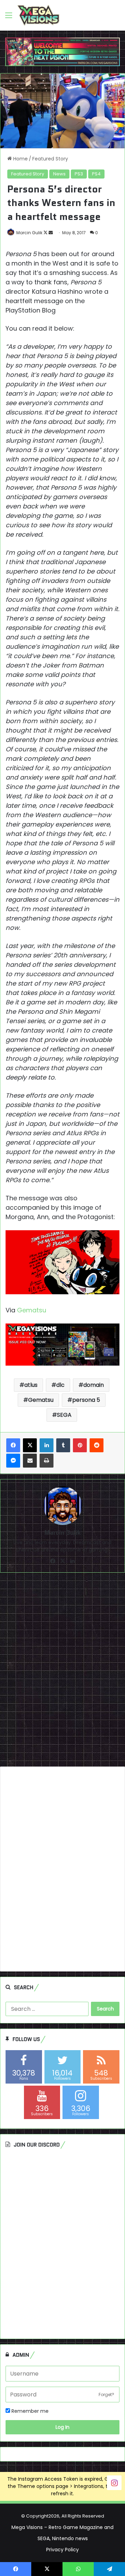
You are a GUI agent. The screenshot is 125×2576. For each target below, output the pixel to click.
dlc (60, 1385)
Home (20, 159)
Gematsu (32, 1310)
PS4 (96, 174)
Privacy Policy (62, 2550)
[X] (30, 1445)
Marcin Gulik (29, 233)
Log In (62, 2427)
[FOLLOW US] (114, 2482)
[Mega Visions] (38, 15)
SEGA (64, 1415)
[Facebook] (13, 1445)
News (59, 174)
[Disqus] (62, 1672)
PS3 (79, 174)
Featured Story (50, 159)
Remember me (29, 2411)
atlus (31, 1385)
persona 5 (86, 1400)
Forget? (106, 2395)
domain (94, 1385)
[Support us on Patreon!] (62, 52)
